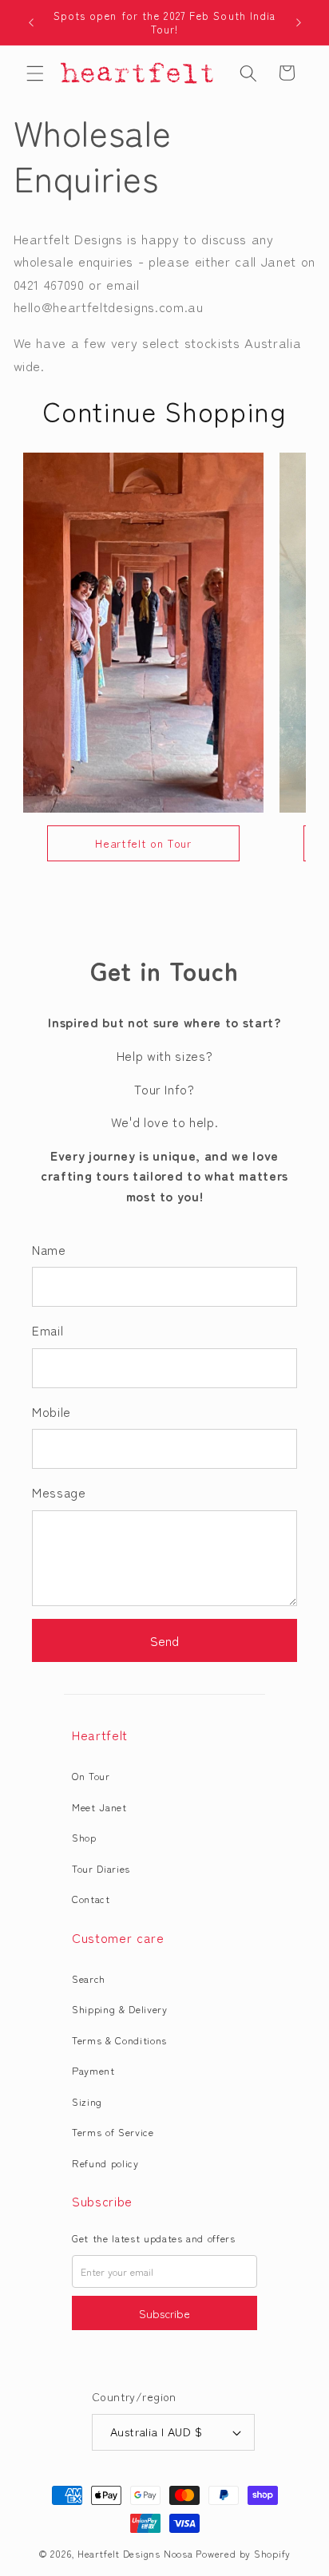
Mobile (52, 1411)
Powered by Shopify (243, 2553)
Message (59, 1492)
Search (89, 1978)
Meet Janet (99, 1807)
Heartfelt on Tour (143, 843)
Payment (93, 2070)
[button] (35, 73)
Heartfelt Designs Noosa (135, 2553)
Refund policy (105, 2163)
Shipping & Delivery (120, 2009)
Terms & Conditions (119, 2040)
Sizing (87, 2101)
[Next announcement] (299, 22)
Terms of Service (113, 2132)
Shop (84, 1837)
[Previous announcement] (31, 22)
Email (48, 1330)
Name (49, 1249)
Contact (91, 1899)
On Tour (91, 1776)
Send (164, 1640)
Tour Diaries (101, 1868)
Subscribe (164, 2313)
